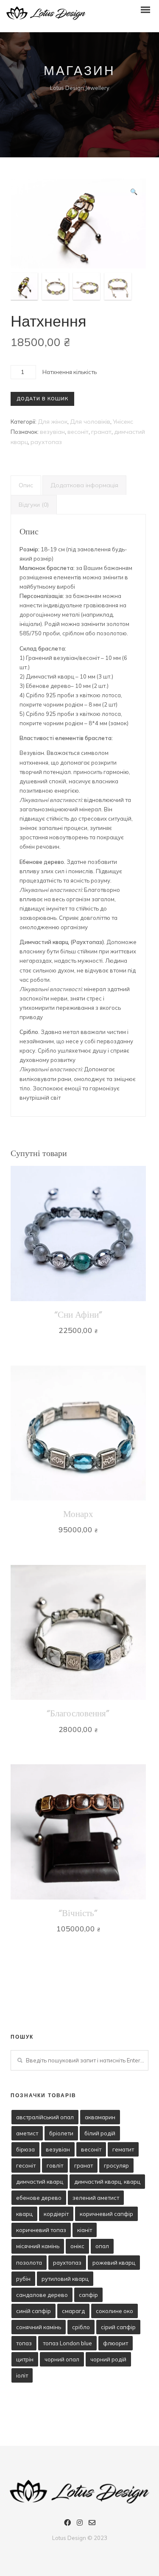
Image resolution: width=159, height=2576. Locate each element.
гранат (101, 432)
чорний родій (108, 2359)
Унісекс (123, 422)
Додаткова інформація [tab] (84, 485)
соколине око (114, 2311)
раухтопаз (46, 442)
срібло (81, 2327)
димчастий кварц (40, 2182)
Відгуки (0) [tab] (34, 505)
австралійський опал (45, 2117)
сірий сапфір (118, 2327)
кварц (24, 2214)
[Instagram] (80, 2524)
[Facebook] (67, 2524)
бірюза (25, 2149)
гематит (123, 2149)
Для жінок (53, 422)
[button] (134, 192)
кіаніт (85, 2230)
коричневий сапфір (106, 2214)
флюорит (116, 2343)
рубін (23, 2279)
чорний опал (62, 2359)
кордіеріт (56, 2214)
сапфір (88, 2295)
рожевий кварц (114, 2263)
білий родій (100, 2133)
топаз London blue (67, 2343)
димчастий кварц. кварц (107, 2182)
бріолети (61, 2133)
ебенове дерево (39, 2198)
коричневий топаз (41, 2230)
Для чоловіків (90, 422)
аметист (27, 2133)
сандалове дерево (42, 2295)
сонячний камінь (39, 2327)
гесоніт (26, 2165)
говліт (55, 2165)
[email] (92, 2524)
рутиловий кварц (65, 2279)
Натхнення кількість (70, 372)
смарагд (73, 2311)
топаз (24, 2343)
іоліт (22, 2375)
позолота (29, 2263)
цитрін (25, 2359)
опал (102, 2246)
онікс (77, 2246)
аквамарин (100, 2117)
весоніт (78, 432)
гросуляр (116, 2165)
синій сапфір (33, 2311)
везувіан (52, 432)
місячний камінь (38, 2246)
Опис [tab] (26, 485)
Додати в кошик (42, 399)
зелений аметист (96, 2198)
